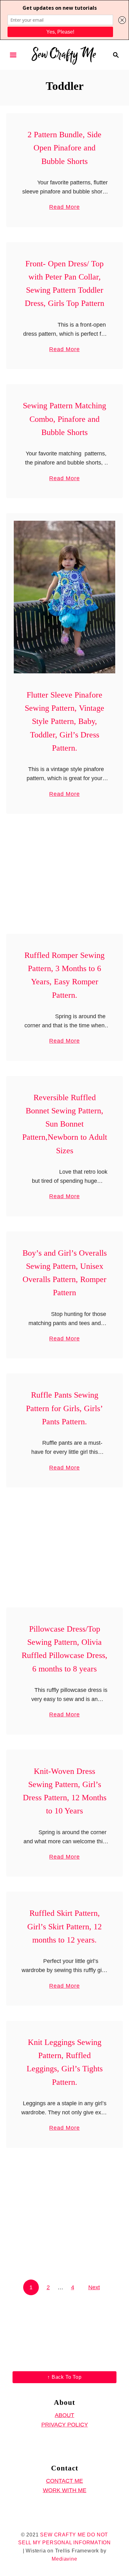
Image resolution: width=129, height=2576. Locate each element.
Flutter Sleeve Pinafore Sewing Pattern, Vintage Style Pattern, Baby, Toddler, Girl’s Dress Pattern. (64, 721)
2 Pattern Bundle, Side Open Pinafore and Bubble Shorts (64, 148)
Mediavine (64, 2559)
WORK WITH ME (65, 2490)
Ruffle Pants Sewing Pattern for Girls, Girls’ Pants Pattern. (64, 1408)
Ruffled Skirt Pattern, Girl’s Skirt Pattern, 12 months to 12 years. (64, 1927)
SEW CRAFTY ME (63, 2535)
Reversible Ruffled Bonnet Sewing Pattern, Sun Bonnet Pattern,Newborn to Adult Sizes (65, 1124)
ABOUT (64, 2415)
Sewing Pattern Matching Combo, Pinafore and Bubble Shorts (64, 419)
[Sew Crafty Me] (64, 54)
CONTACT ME (64, 2481)
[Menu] (13, 55)
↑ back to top (64, 2377)
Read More (64, 208)
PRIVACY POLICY (65, 2425)
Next (94, 2287)
